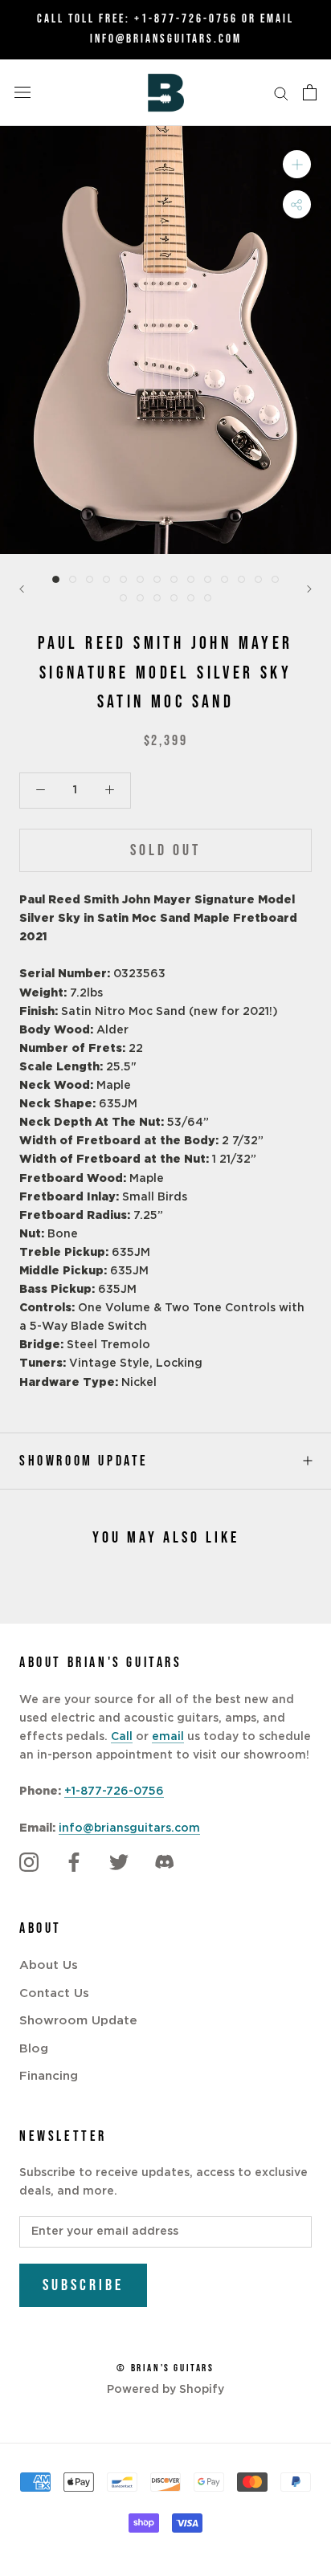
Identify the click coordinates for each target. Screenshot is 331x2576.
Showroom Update (84, 1461)
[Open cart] (310, 92)
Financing (49, 2076)
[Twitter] (119, 1863)
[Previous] (22, 589)
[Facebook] (74, 1863)
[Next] (309, 589)
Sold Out (165, 850)
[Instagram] (29, 1863)
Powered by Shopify (165, 2390)
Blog (34, 2049)
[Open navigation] (22, 92)
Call (122, 1737)
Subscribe (83, 2285)
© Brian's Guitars (165, 2368)
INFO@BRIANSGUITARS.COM (166, 39)
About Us (49, 1965)
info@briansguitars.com (129, 1828)
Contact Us (54, 1993)
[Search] (281, 93)
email (168, 1737)
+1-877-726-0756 (186, 19)
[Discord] (164, 1863)
